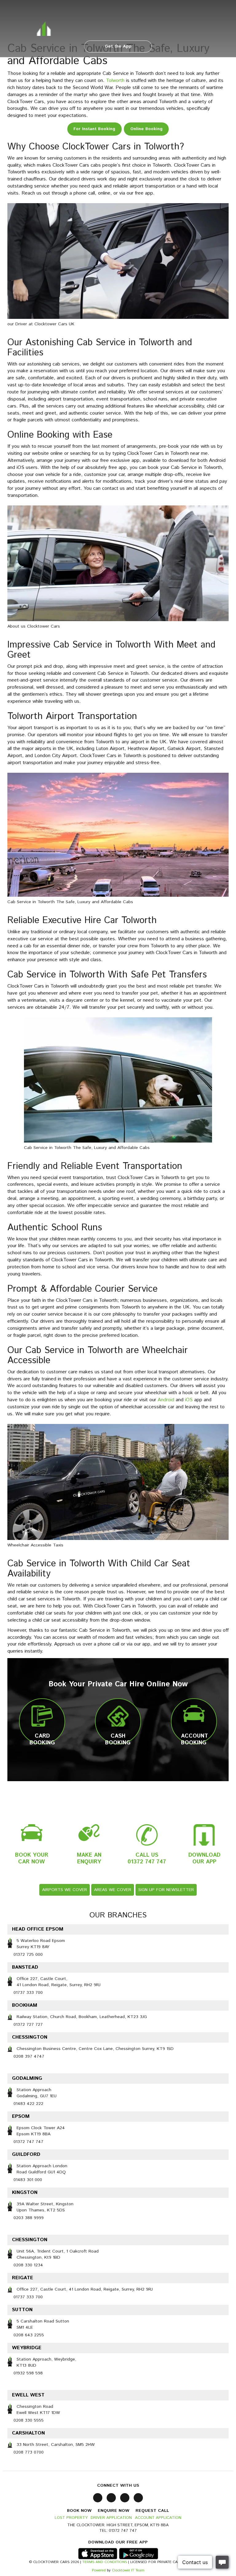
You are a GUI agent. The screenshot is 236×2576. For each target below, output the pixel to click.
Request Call (152, 2511)
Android (166, 1400)
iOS (189, 1400)
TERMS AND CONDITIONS (105, 2562)
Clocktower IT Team (128, 2570)
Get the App (118, 46)
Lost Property (71, 2518)
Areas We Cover (113, 1890)
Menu (101, 11)
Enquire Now (114, 2511)
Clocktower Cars (118, 27)
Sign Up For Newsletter (166, 1890)
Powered (99, 2570)
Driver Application (111, 2518)
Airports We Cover (65, 1890)
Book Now (79, 2511)
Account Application (158, 2518)
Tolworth (115, 81)
